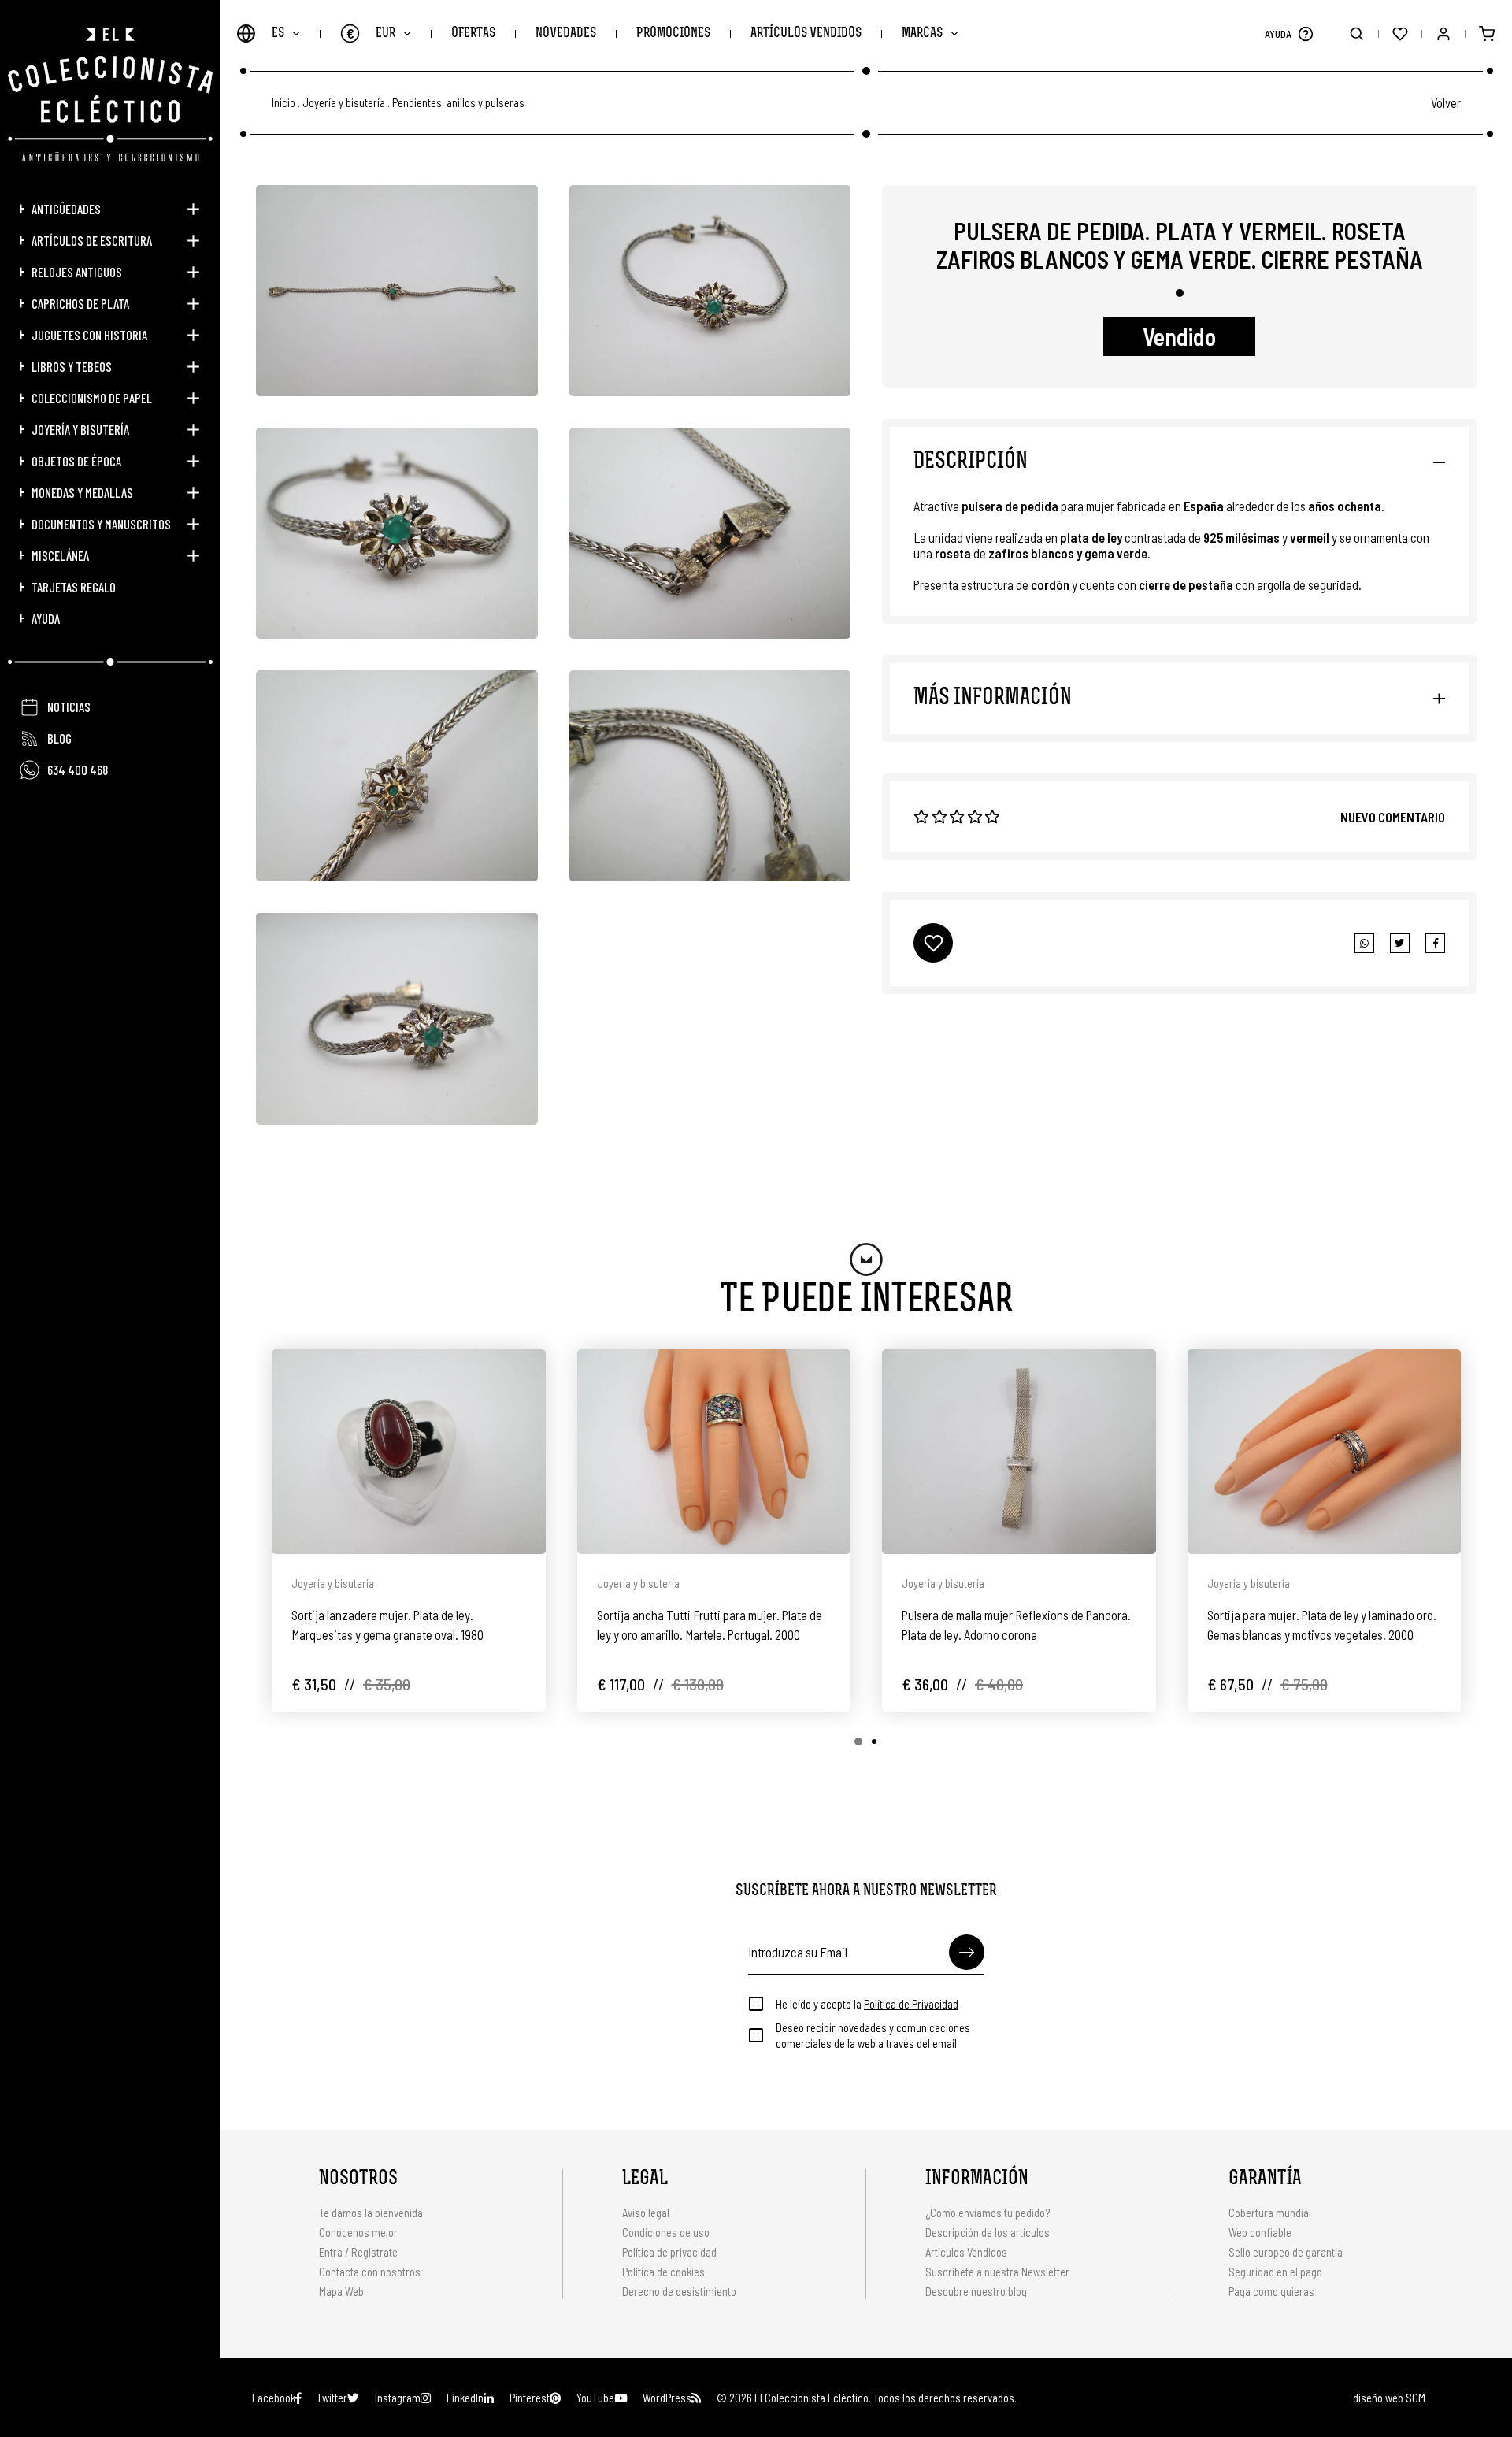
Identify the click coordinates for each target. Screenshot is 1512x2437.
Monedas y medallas (82, 492)
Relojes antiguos (77, 272)
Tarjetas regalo (74, 587)
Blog (59, 738)
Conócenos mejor (358, 2232)
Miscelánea (60, 555)
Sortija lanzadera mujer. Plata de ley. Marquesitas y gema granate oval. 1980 (387, 1625)
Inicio (283, 103)
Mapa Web (341, 2291)
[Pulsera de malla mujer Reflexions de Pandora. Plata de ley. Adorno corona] (1019, 1452)
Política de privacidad (669, 2252)
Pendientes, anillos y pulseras (458, 103)
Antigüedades (66, 209)
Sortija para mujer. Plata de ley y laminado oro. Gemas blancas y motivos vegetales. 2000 (1322, 1625)
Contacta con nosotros (370, 2272)
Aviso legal (646, 2213)
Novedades (566, 33)
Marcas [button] (922, 33)
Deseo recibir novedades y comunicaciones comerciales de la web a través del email (873, 2035)
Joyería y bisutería (80, 429)
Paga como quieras (1271, 2291)
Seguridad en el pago (1275, 2272)
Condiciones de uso (666, 2232)
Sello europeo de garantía (1286, 2252)
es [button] (278, 33)
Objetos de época (76, 461)
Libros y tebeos (72, 366)
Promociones (673, 33)
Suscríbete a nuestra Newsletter (997, 2272)
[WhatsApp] (1364, 943)
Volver (1446, 102)
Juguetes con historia (89, 335)
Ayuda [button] (46, 618)
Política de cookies (663, 2272)
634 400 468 (78, 770)
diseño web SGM (1389, 2398)
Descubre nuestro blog (976, 2291)
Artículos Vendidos (806, 33)
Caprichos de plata (80, 303)
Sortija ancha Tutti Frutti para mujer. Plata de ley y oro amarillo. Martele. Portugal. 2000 (710, 1625)
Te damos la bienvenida (371, 2213)
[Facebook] (1400, 943)
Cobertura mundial (1270, 2213)
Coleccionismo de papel (92, 398)
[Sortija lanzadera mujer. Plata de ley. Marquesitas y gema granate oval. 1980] (409, 1452)
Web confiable (1260, 2232)
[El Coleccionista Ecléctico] (110, 95)
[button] (1305, 33)
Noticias (69, 707)
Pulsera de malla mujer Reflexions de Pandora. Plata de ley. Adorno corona (1016, 1625)
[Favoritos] (1400, 33)
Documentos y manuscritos (101, 524)
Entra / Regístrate (358, 2252)
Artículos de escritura (92, 240)
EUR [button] (371, 33)
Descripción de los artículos (988, 2232)
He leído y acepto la (867, 2004)
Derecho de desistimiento (679, 2291)
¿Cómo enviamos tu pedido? (988, 2213)
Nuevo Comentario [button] (1393, 817)
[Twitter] (1435, 943)
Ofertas (473, 33)
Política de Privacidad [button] (911, 2004)
